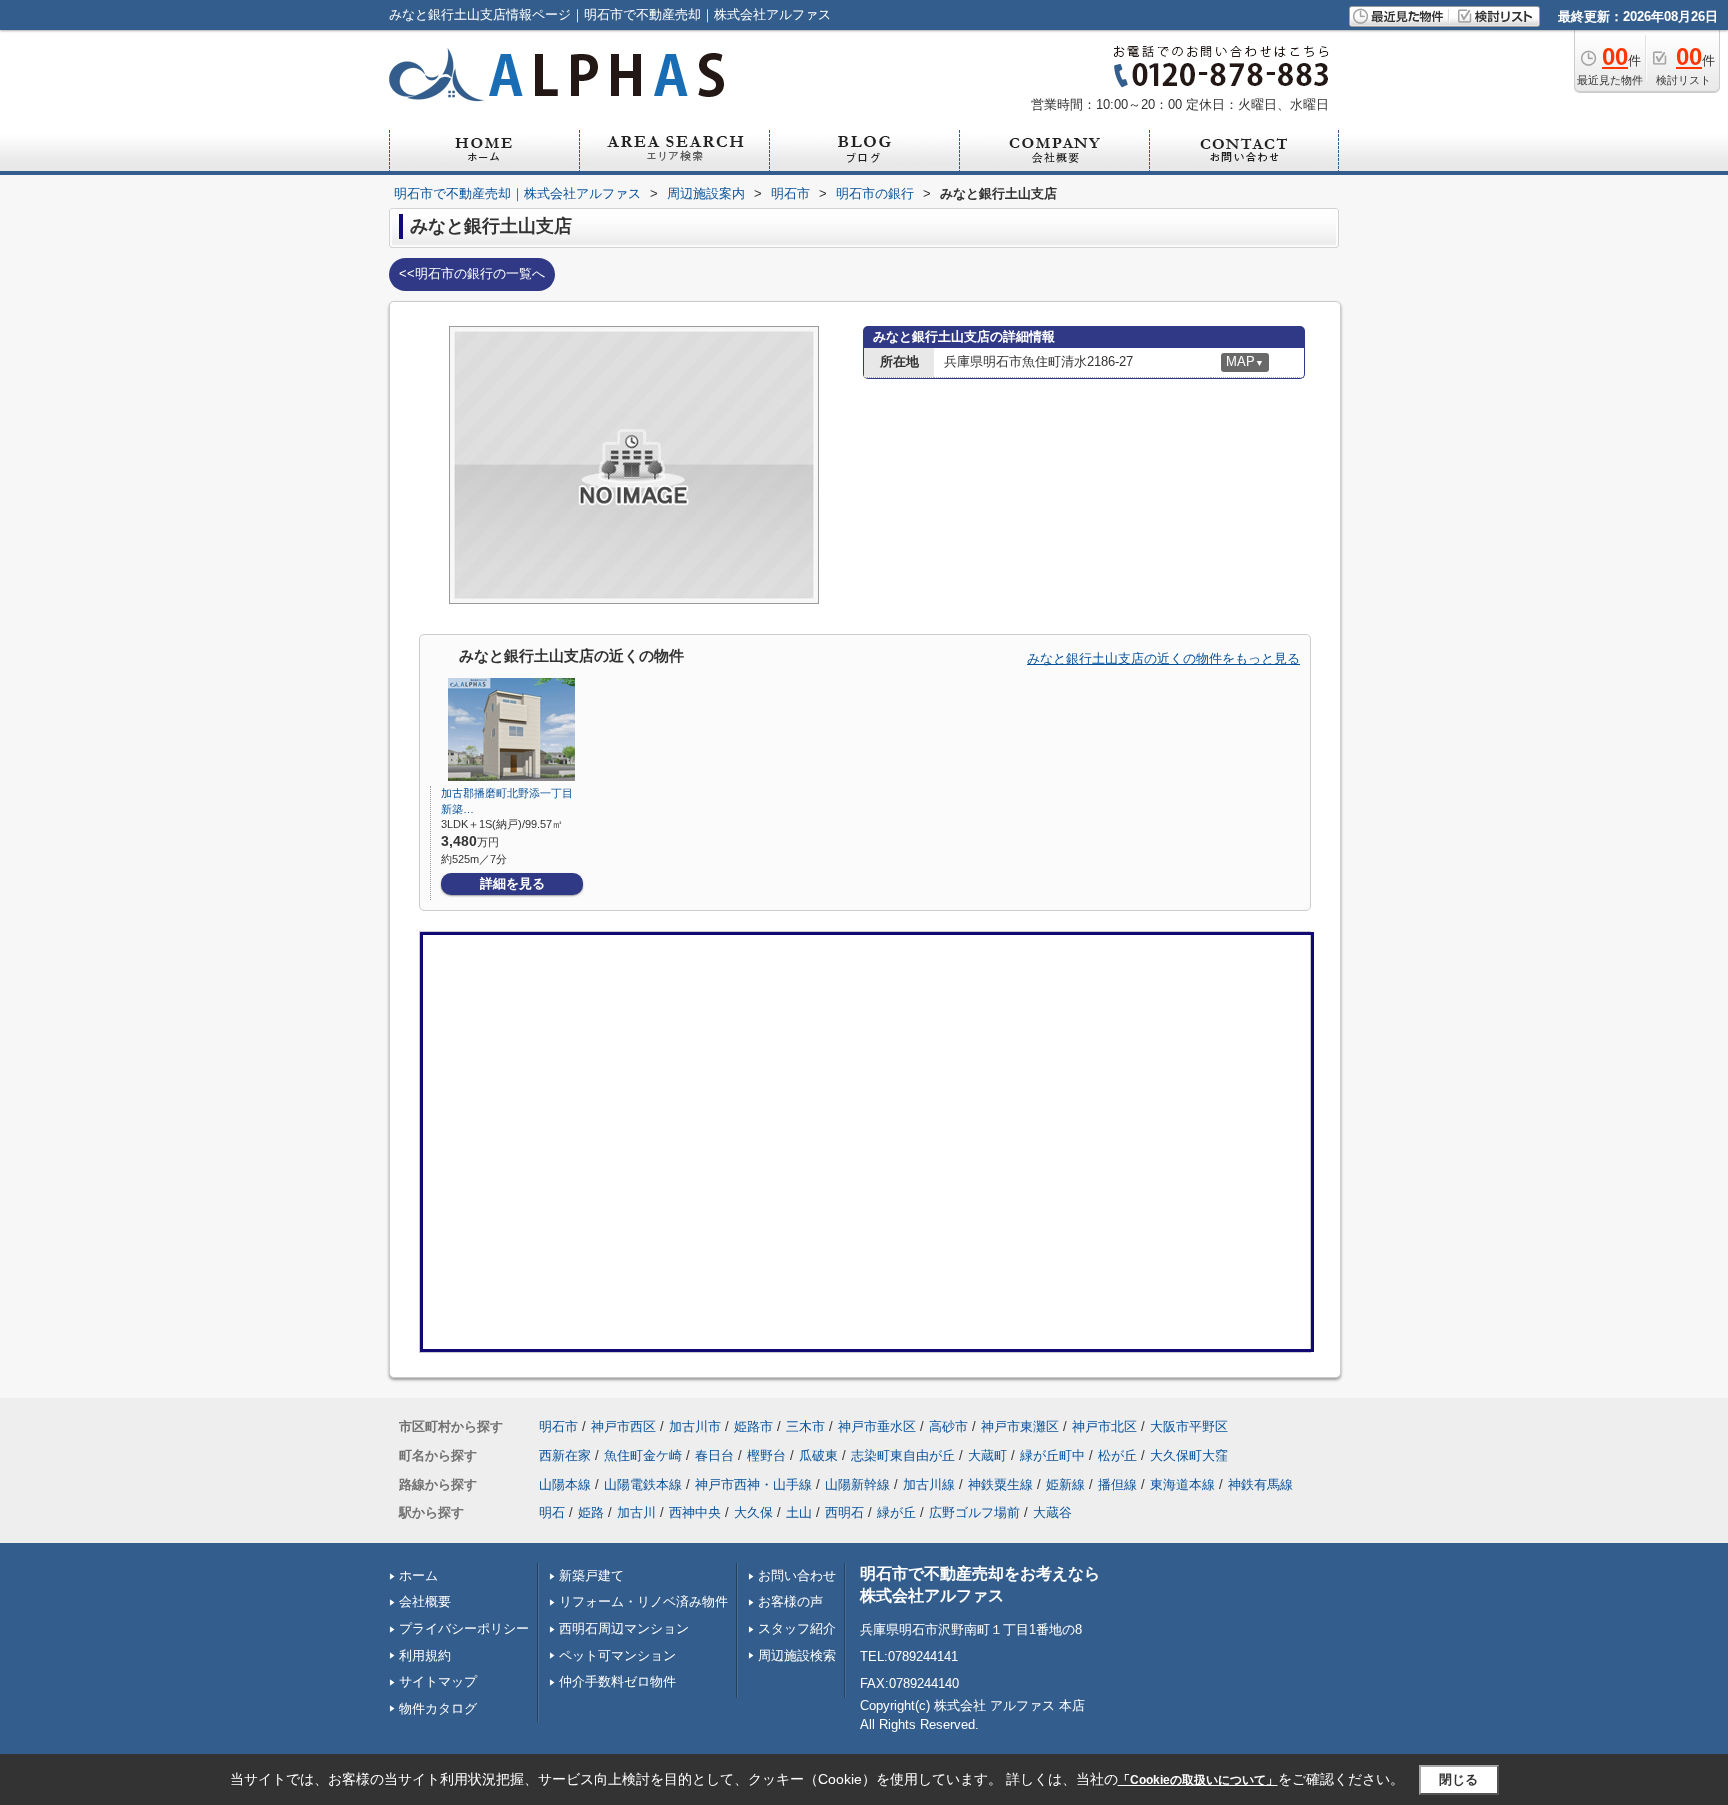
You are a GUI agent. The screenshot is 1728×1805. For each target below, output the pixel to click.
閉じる (1458, 1779)
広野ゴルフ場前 (974, 1512)
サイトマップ (438, 1681)
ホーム (418, 1575)
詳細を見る (512, 883)
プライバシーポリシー (464, 1628)
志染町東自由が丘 (903, 1455)
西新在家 (565, 1455)
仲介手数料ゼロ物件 (617, 1681)
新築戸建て (591, 1575)
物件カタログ (438, 1708)
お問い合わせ (797, 1575)
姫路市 (753, 1426)
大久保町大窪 (1189, 1455)
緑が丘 (896, 1512)
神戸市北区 (1104, 1426)
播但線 (1117, 1484)
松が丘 (1117, 1455)
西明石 (844, 1512)
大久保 (753, 1512)
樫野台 (766, 1455)
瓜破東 (818, 1455)
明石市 (558, 1426)
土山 (799, 1512)
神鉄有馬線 (1260, 1484)
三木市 (805, 1426)
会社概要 (425, 1601)
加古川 (636, 1512)
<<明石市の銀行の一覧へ (472, 273)
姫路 (591, 1512)
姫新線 (1065, 1484)
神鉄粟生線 (1000, 1484)
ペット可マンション (617, 1655)
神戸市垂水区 (877, 1426)
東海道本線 (1182, 1484)
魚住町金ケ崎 (643, 1455)
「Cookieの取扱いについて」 (1198, 1780)
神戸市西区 (623, 1426)
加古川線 (929, 1484)
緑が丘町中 (1052, 1455)
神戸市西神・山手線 (753, 1484)
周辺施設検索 (797, 1655)
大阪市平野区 (1189, 1426)
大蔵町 (987, 1455)
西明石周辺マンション (624, 1628)
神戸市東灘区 (1020, 1426)
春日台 (714, 1455)
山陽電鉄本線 (643, 1484)
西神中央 (695, 1512)
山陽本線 (565, 1484)
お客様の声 (790, 1601)
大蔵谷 (1052, 1512)
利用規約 (425, 1655)
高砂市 (948, 1426)
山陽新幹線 (857, 1484)
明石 (552, 1512)
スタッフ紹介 (797, 1628)
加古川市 (695, 1426)
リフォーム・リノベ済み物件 (643, 1601)
